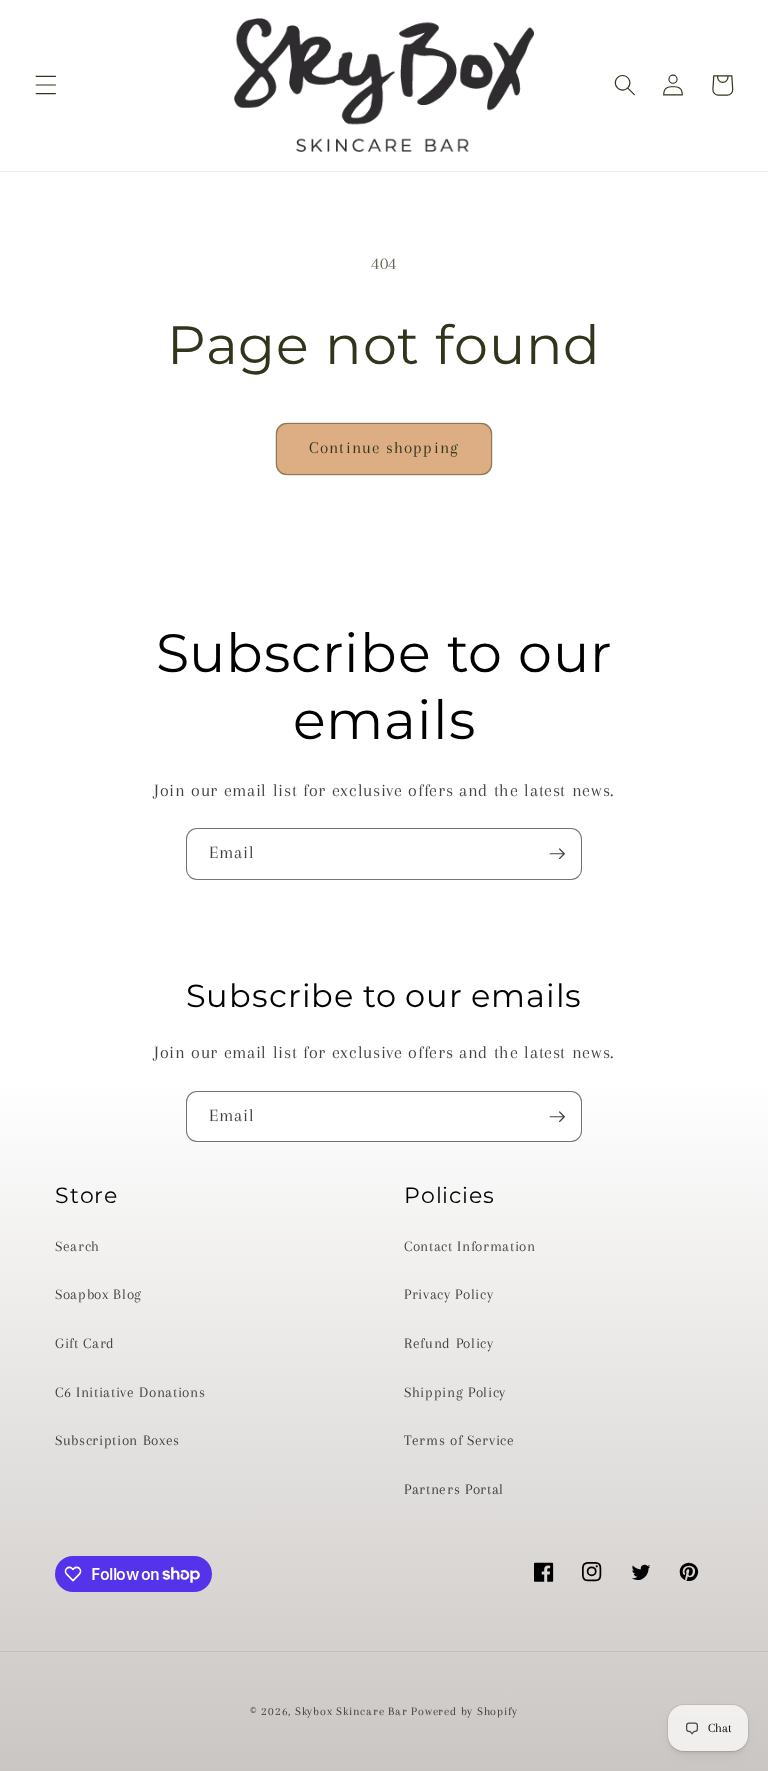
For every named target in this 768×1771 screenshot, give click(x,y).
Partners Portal (454, 1489)
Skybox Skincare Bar (351, 1711)
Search (77, 1246)
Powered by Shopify (464, 1711)
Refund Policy (449, 1343)
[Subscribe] (557, 854)
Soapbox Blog (98, 1294)
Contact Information (470, 1246)
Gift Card (85, 1343)
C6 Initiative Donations (130, 1392)
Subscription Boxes (117, 1440)
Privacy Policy (448, 1294)
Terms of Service (459, 1440)
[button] (46, 85)
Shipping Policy (455, 1392)
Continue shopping (384, 448)
